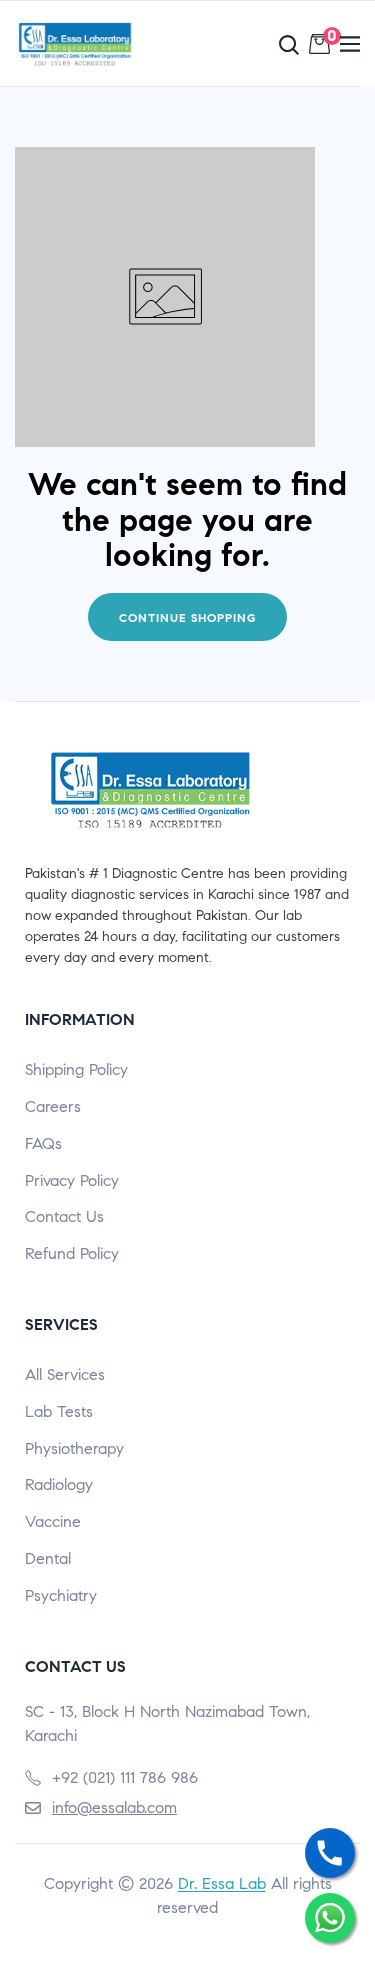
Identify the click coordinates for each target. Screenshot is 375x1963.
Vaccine (53, 1521)
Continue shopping (187, 617)
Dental (48, 1558)
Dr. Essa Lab (222, 1883)
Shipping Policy (76, 1069)
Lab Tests (59, 1411)
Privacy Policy (72, 1180)
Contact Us (64, 1216)
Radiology (59, 1484)
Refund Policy (72, 1253)
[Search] (242, 44)
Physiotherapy (74, 1448)
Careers (53, 1106)
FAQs (43, 1143)
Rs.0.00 (328, 39)
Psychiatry (61, 1595)
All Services (65, 1374)
